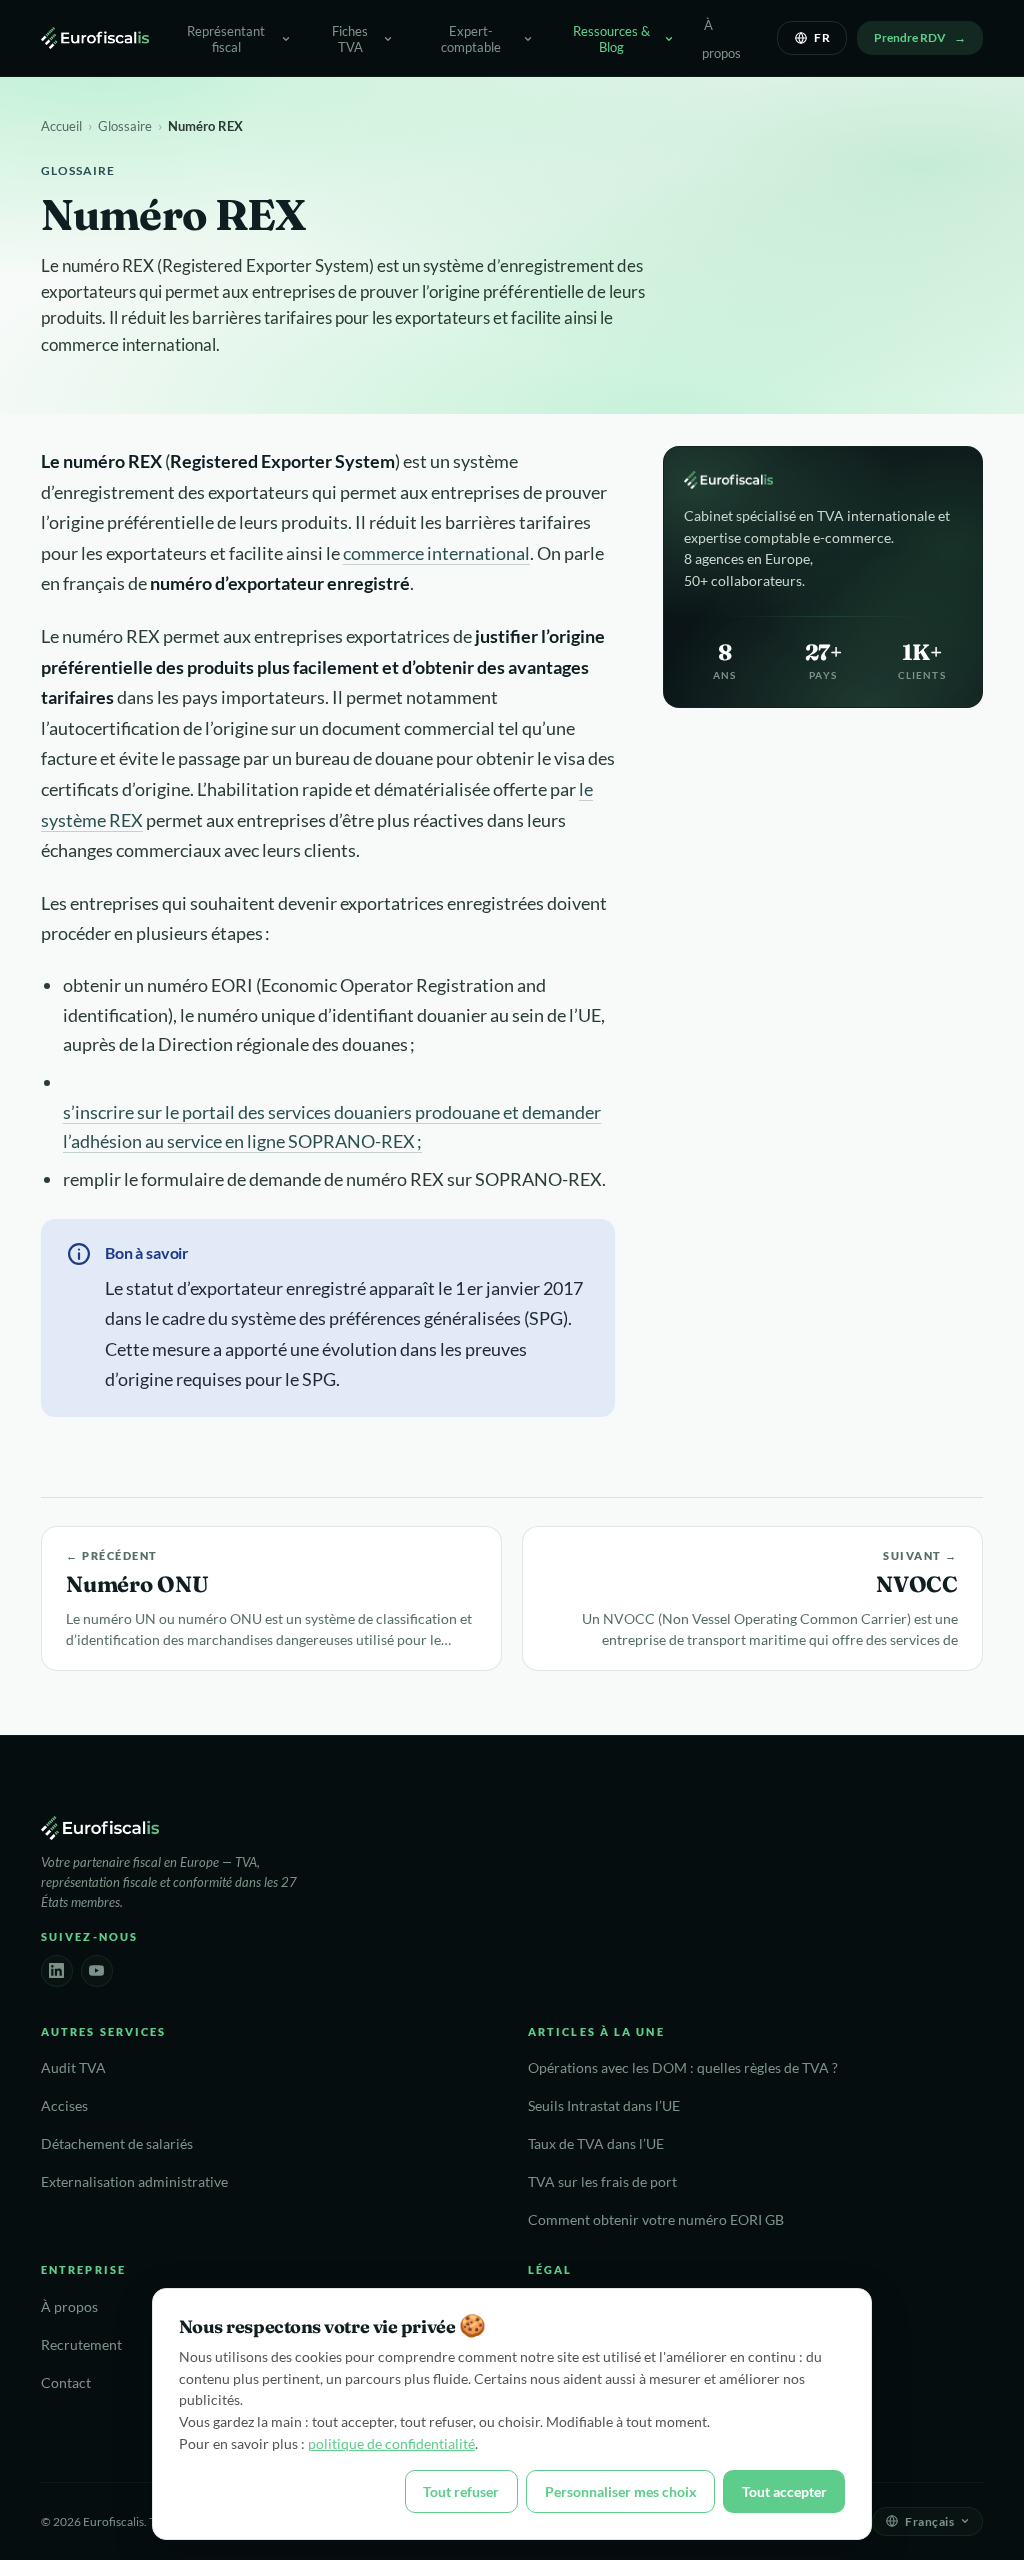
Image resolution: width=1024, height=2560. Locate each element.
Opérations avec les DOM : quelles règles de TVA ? (683, 2068)
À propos (721, 39)
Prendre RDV (910, 37)
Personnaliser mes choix (621, 2491)
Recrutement (81, 2345)
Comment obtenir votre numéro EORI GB (656, 2220)
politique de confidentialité (391, 2443)
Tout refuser (461, 2491)
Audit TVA (73, 2068)
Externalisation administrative (134, 2182)
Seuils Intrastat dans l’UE (604, 2106)
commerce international (436, 553)
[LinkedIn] (57, 1971)
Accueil (61, 126)
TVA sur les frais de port (602, 2182)
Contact (66, 2383)
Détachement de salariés (117, 2144)
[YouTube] (97, 1971)
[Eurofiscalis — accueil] (95, 38)
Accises (64, 2106)
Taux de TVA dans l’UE (596, 2144)
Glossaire (125, 126)
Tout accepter (784, 2491)
